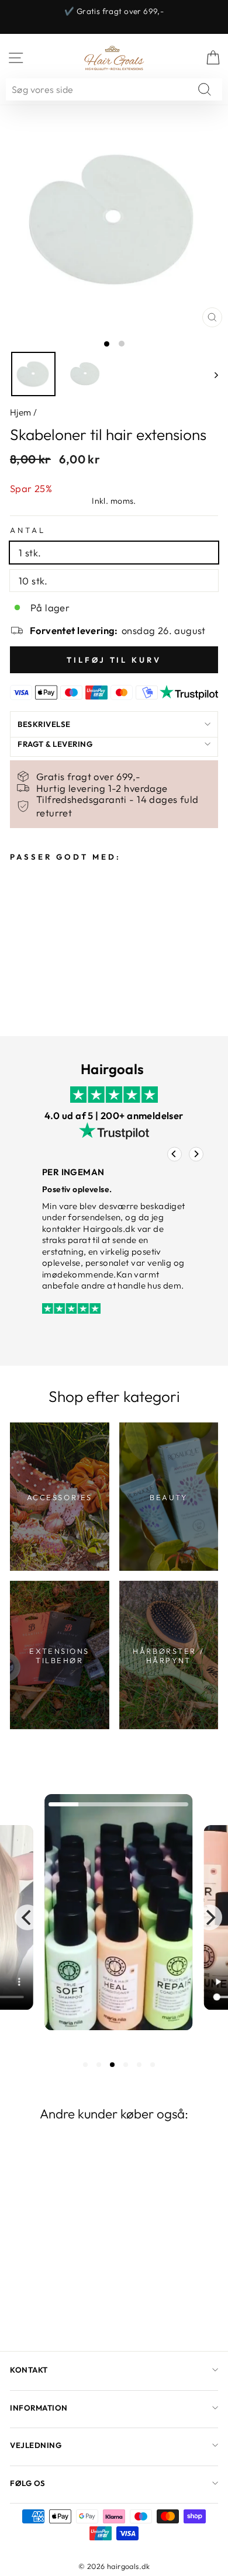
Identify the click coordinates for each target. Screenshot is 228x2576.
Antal (28, 530)
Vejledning (36, 2445)
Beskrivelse (44, 724)
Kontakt (29, 2370)
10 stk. (33, 581)
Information (39, 2408)
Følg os (28, 2483)
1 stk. (30, 553)
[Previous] (175, 1154)
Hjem (21, 412)
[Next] (196, 1154)
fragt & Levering (55, 744)
